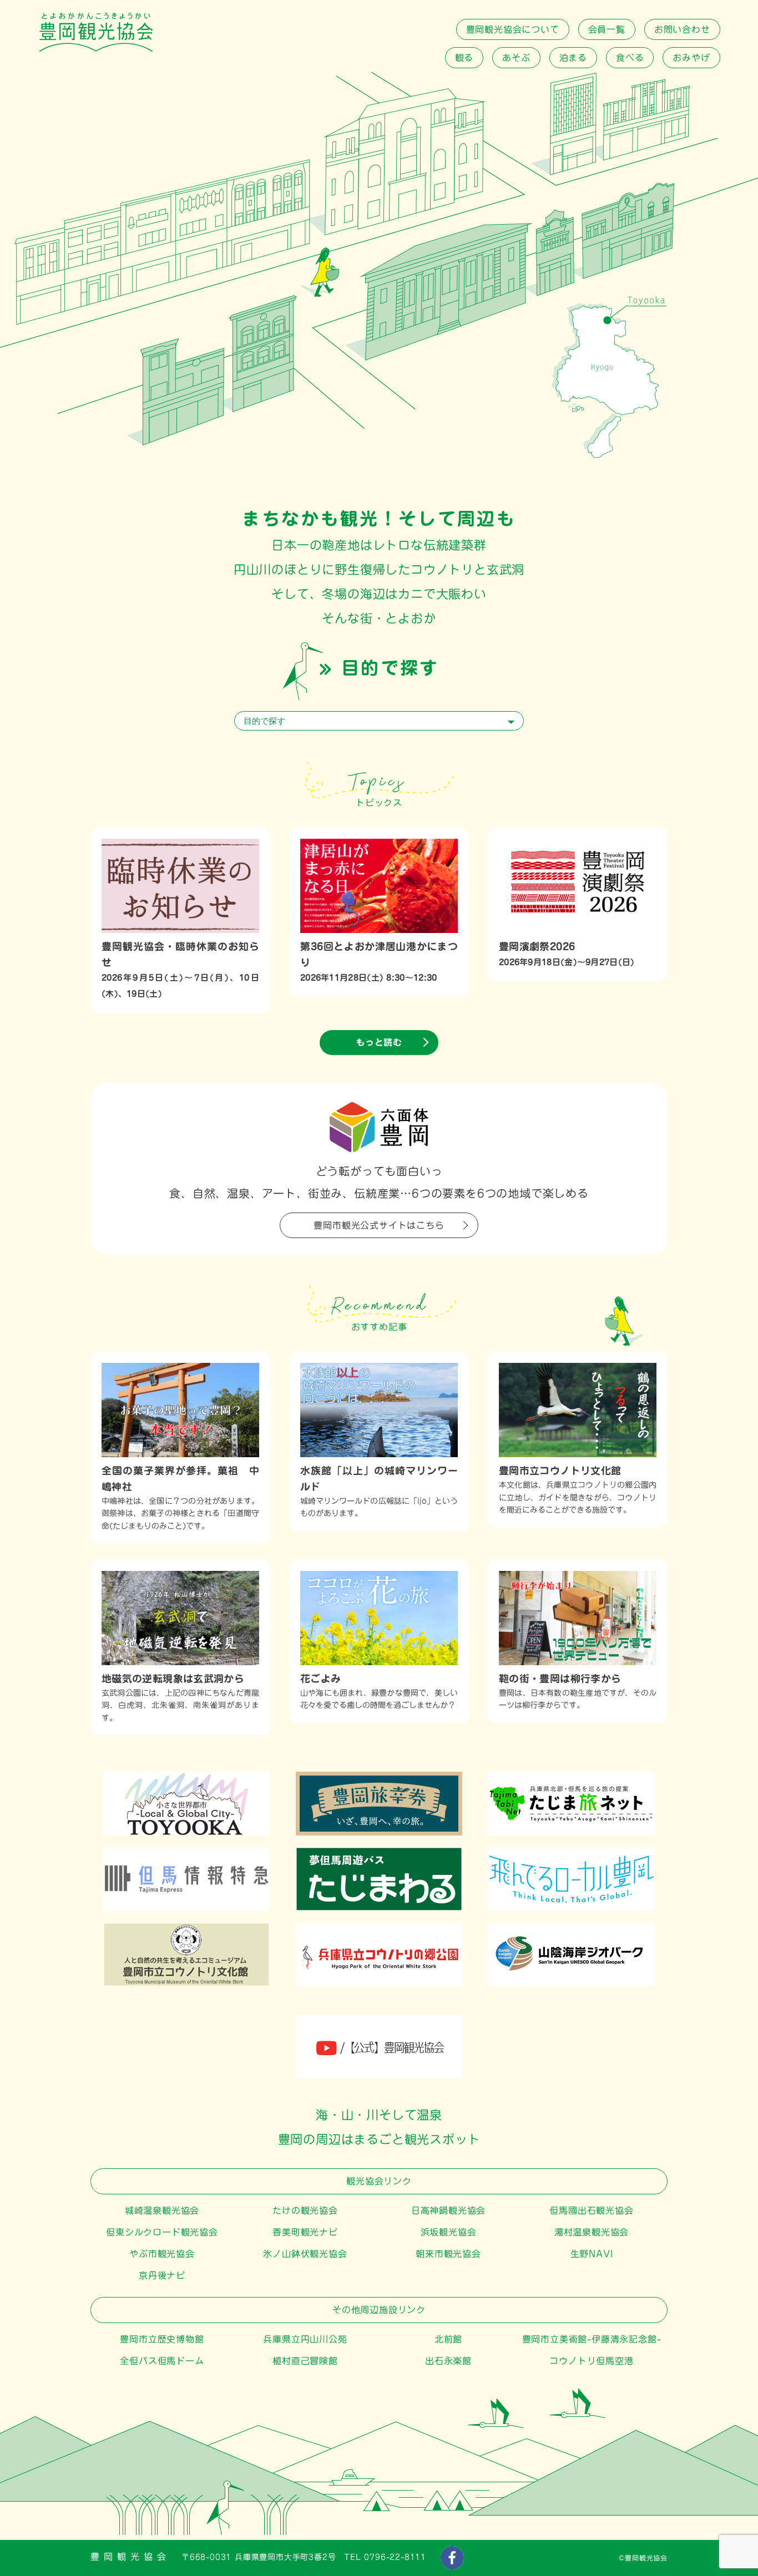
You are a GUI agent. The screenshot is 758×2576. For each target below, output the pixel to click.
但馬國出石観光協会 (591, 2210)
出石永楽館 (448, 2361)
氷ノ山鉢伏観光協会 (305, 2254)
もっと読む (379, 1042)
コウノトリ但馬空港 (591, 2361)
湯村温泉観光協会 (592, 2232)
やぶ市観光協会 (162, 2254)
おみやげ (691, 58)
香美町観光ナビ (305, 2232)
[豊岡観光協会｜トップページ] (96, 49)
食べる (630, 58)
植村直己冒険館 (305, 2361)
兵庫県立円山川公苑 (305, 2339)
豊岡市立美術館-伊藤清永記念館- (592, 2339)
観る (464, 58)
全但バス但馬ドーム (162, 2361)
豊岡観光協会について (513, 29)
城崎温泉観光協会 (162, 2210)
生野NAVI (592, 2254)
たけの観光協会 (305, 2210)
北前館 (448, 2339)
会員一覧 (607, 29)
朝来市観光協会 (448, 2254)
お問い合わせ (682, 29)
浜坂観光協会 (449, 2232)
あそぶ (516, 58)
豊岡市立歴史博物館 (162, 2339)
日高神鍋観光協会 (448, 2210)
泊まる (573, 58)
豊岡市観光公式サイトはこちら (379, 1225)
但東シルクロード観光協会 (162, 2232)
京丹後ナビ (162, 2275)
